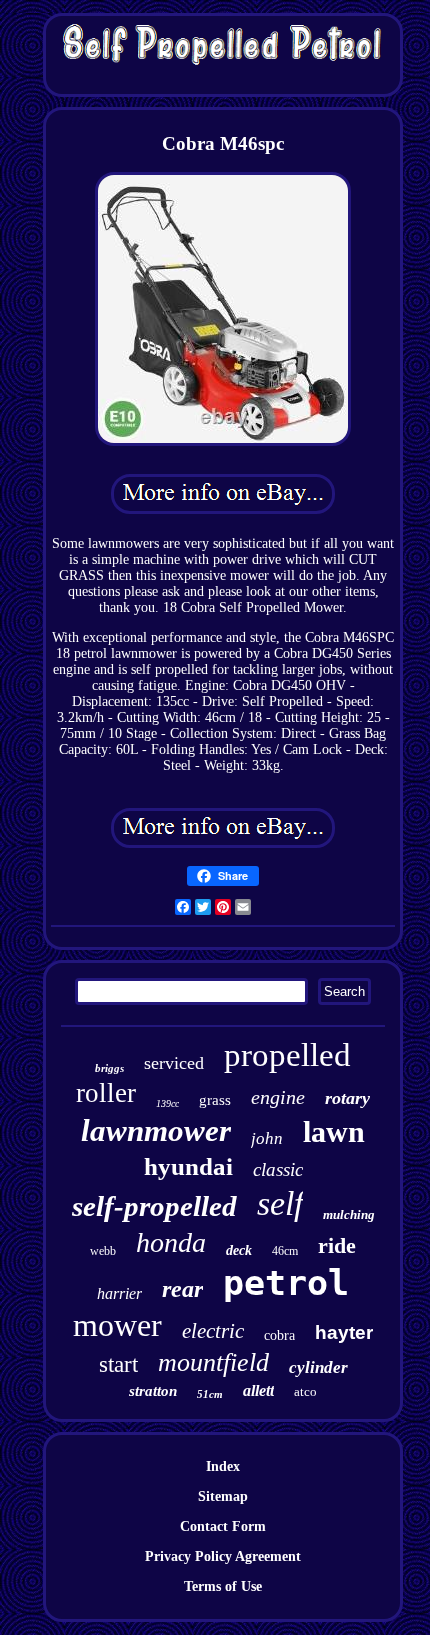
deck (239, 1250)
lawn (334, 1131)
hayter (344, 1332)
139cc (167, 1103)
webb (103, 1251)
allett (258, 1390)
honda (171, 1242)
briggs (109, 1068)
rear (182, 1289)
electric (213, 1331)
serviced (174, 1063)
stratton (153, 1391)
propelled (287, 1055)
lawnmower (156, 1130)
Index (223, 1466)
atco (305, 1391)
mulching (349, 1214)
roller (106, 1093)
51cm (210, 1394)
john (267, 1138)
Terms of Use (223, 1586)
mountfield (213, 1362)
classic (278, 1169)
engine (278, 1097)
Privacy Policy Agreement (223, 1556)
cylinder (318, 1367)
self (280, 1203)
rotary (347, 1098)
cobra (279, 1335)
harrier (119, 1293)
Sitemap (223, 1496)
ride (337, 1245)
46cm (285, 1251)
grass (215, 1100)
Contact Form (223, 1526)
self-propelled (154, 1206)
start (118, 1364)
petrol (286, 1283)
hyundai (188, 1166)
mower (117, 1325)
